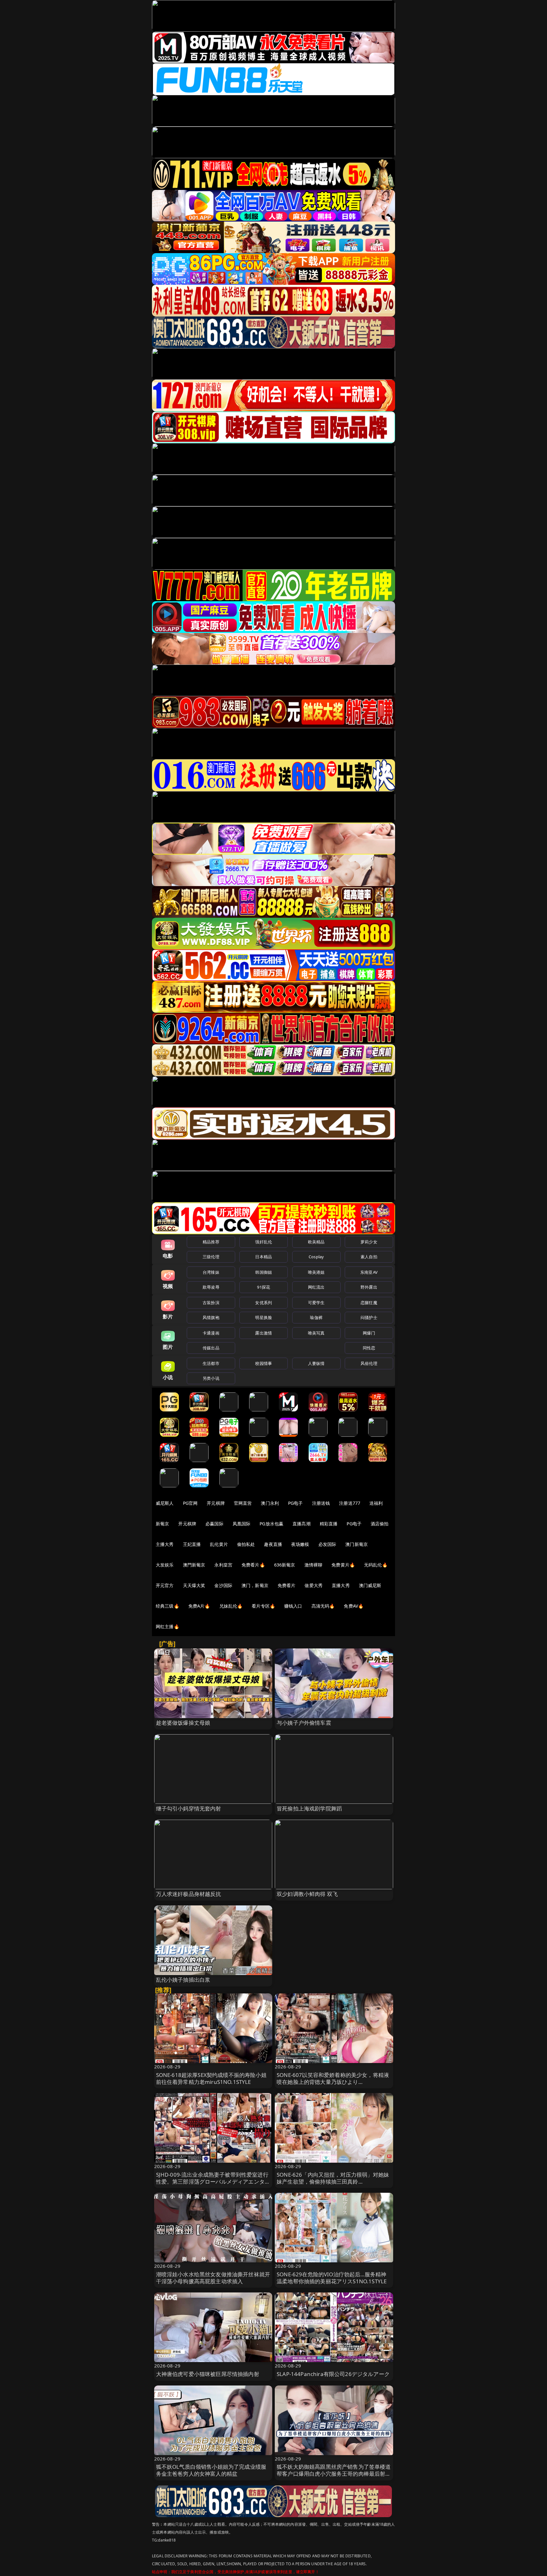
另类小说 (211, 1378)
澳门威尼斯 (370, 1585)
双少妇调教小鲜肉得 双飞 (307, 1894)
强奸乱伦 (264, 1242)
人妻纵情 (316, 1363)
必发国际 (327, 1544)
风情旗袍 (211, 1317)
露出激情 (264, 1333)
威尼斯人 (165, 1503)
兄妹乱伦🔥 (231, 1606)
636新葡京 (285, 1565)
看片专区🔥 (263, 1606)
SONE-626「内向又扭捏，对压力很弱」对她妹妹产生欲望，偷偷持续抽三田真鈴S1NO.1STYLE (333, 2182)
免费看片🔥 (253, 1565)
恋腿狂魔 (369, 1303)
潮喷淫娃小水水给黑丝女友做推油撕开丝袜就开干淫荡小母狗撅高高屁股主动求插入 (213, 2278)
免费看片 (287, 1585)
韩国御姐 (264, 1272)
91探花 (264, 1287)
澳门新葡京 (357, 1544)
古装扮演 (211, 1303)
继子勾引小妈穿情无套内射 (189, 1808)
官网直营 (243, 1503)
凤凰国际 (242, 1524)
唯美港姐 (316, 1272)
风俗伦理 (369, 1363)
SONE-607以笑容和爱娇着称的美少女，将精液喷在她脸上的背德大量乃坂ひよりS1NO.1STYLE (333, 2082)
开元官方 (165, 1585)
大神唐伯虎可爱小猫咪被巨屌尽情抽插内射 (208, 2374)
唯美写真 (316, 1333)
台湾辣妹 (211, 1272)
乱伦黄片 (219, 1544)
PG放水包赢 (271, 1524)
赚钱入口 (293, 1606)
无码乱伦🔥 (376, 1565)
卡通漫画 (211, 1333)
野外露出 (369, 1287)
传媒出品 (211, 1348)
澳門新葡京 (194, 1565)
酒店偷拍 (380, 1524)
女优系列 (264, 1303)
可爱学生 (316, 1303)
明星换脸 (264, 1317)
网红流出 (316, 1287)
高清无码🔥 (323, 1606)
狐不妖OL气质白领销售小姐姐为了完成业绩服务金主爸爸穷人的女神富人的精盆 (211, 2470)
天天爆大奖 (194, 1585)
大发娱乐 (165, 1565)
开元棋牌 (216, 1503)
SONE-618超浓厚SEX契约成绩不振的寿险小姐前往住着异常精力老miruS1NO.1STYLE (211, 2078)
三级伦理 (211, 1257)
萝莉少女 (369, 1242)
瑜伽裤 (316, 1317)
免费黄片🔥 (343, 1565)
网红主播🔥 (167, 1626)
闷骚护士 (369, 1317)
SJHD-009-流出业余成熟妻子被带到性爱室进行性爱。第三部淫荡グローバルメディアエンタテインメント (213, 2182)
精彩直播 (329, 1524)
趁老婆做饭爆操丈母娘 (183, 1723)
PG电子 (296, 1503)
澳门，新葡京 (255, 1585)
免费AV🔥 (354, 1606)
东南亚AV (369, 1272)
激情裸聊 (314, 1565)
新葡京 (162, 1524)
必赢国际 (214, 1524)
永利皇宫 (223, 1565)
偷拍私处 (246, 1544)
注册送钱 (321, 1503)
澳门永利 (270, 1503)
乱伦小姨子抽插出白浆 (183, 1980)
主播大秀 (165, 1544)
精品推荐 (211, 1242)
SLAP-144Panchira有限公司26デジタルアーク (333, 2374)
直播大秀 (341, 1585)
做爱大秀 (314, 1585)
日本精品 (264, 1257)
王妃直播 (192, 1544)
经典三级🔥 (167, 1606)
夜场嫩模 (300, 1544)
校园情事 (264, 1363)
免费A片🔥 (199, 1606)
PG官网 (190, 1503)
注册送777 (350, 1503)
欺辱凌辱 (211, 1287)
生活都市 (211, 1363)
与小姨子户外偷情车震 (304, 1723)
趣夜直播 (273, 1544)
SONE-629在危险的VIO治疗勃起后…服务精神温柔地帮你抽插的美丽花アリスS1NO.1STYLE (332, 2278)
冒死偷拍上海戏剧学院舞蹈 (309, 1808)
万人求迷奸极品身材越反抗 (189, 1894)
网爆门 (369, 1333)
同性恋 (369, 1348)
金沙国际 (223, 1585)
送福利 (376, 1503)
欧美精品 (316, 1242)
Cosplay (316, 1257)
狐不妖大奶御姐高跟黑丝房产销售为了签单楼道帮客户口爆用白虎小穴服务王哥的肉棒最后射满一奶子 (334, 2474)
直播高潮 (302, 1524)
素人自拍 (369, 1257)
